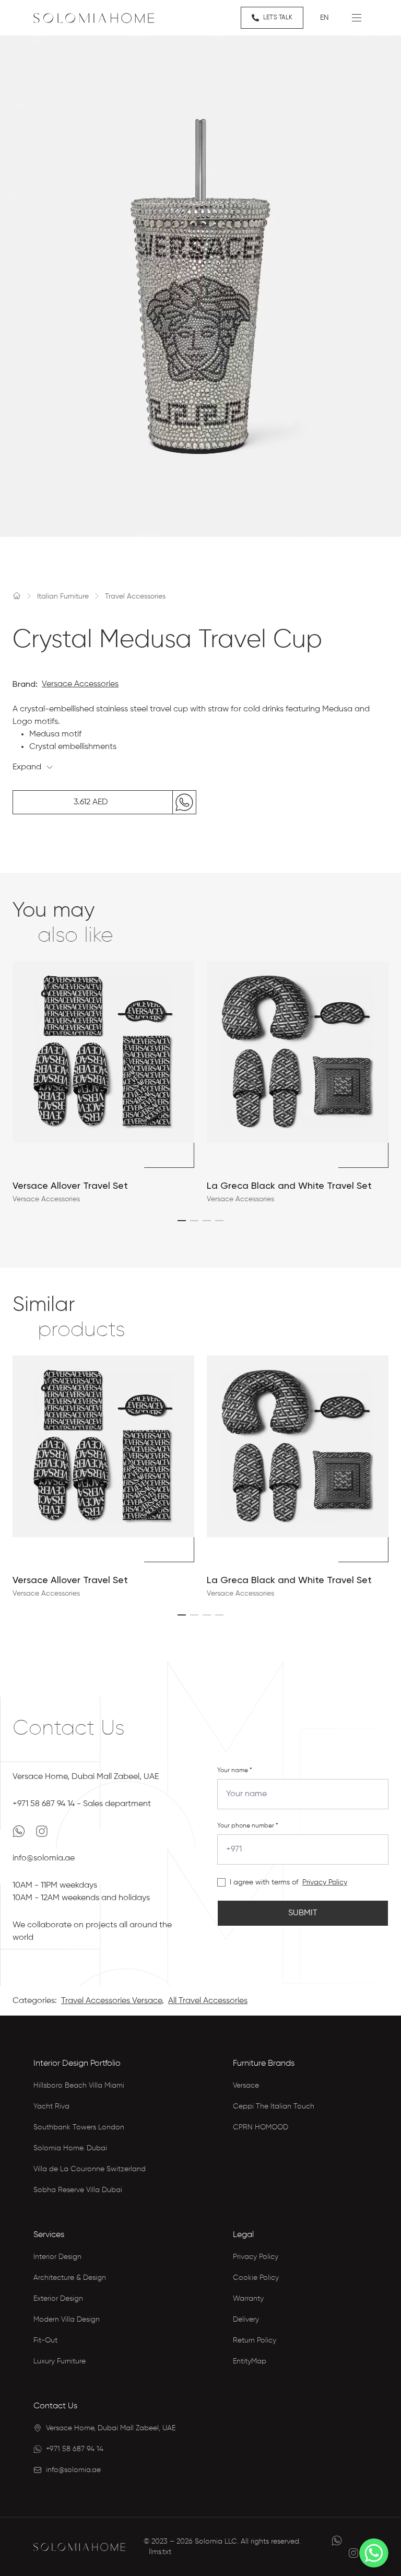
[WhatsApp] (20, 1831)
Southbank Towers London (79, 2127)
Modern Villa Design (67, 2320)
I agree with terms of (264, 1882)
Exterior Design (58, 2299)
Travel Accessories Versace (111, 2001)
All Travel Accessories (208, 2001)
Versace (246, 2086)
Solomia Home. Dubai (70, 2148)
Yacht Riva (51, 2106)
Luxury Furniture (60, 2361)
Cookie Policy (256, 2278)
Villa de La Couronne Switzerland (90, 2169)
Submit (303, 1913)
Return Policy (255, 2340)
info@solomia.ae (44, 1858)
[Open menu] (357, 18)
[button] (182, 1221)
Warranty (248, 2299)
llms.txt (160, 2552)
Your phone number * (248, 1826)
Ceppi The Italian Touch (274, 2106)
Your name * (235, 1771)
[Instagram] (42, 1831)
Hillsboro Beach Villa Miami (79, 2086)
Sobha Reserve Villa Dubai (78, 2190)
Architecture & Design (70, 2278)
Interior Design (57, 2257)
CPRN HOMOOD (261, 2127)
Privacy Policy (325, 1882)
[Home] (17, 595)
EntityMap (250, 2361)
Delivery (246, 2320)
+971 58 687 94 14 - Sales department (82, 1804)
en (325, 18)
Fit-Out (45, 2340)
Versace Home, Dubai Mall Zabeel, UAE (86, 1777)
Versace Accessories (80, 684)
